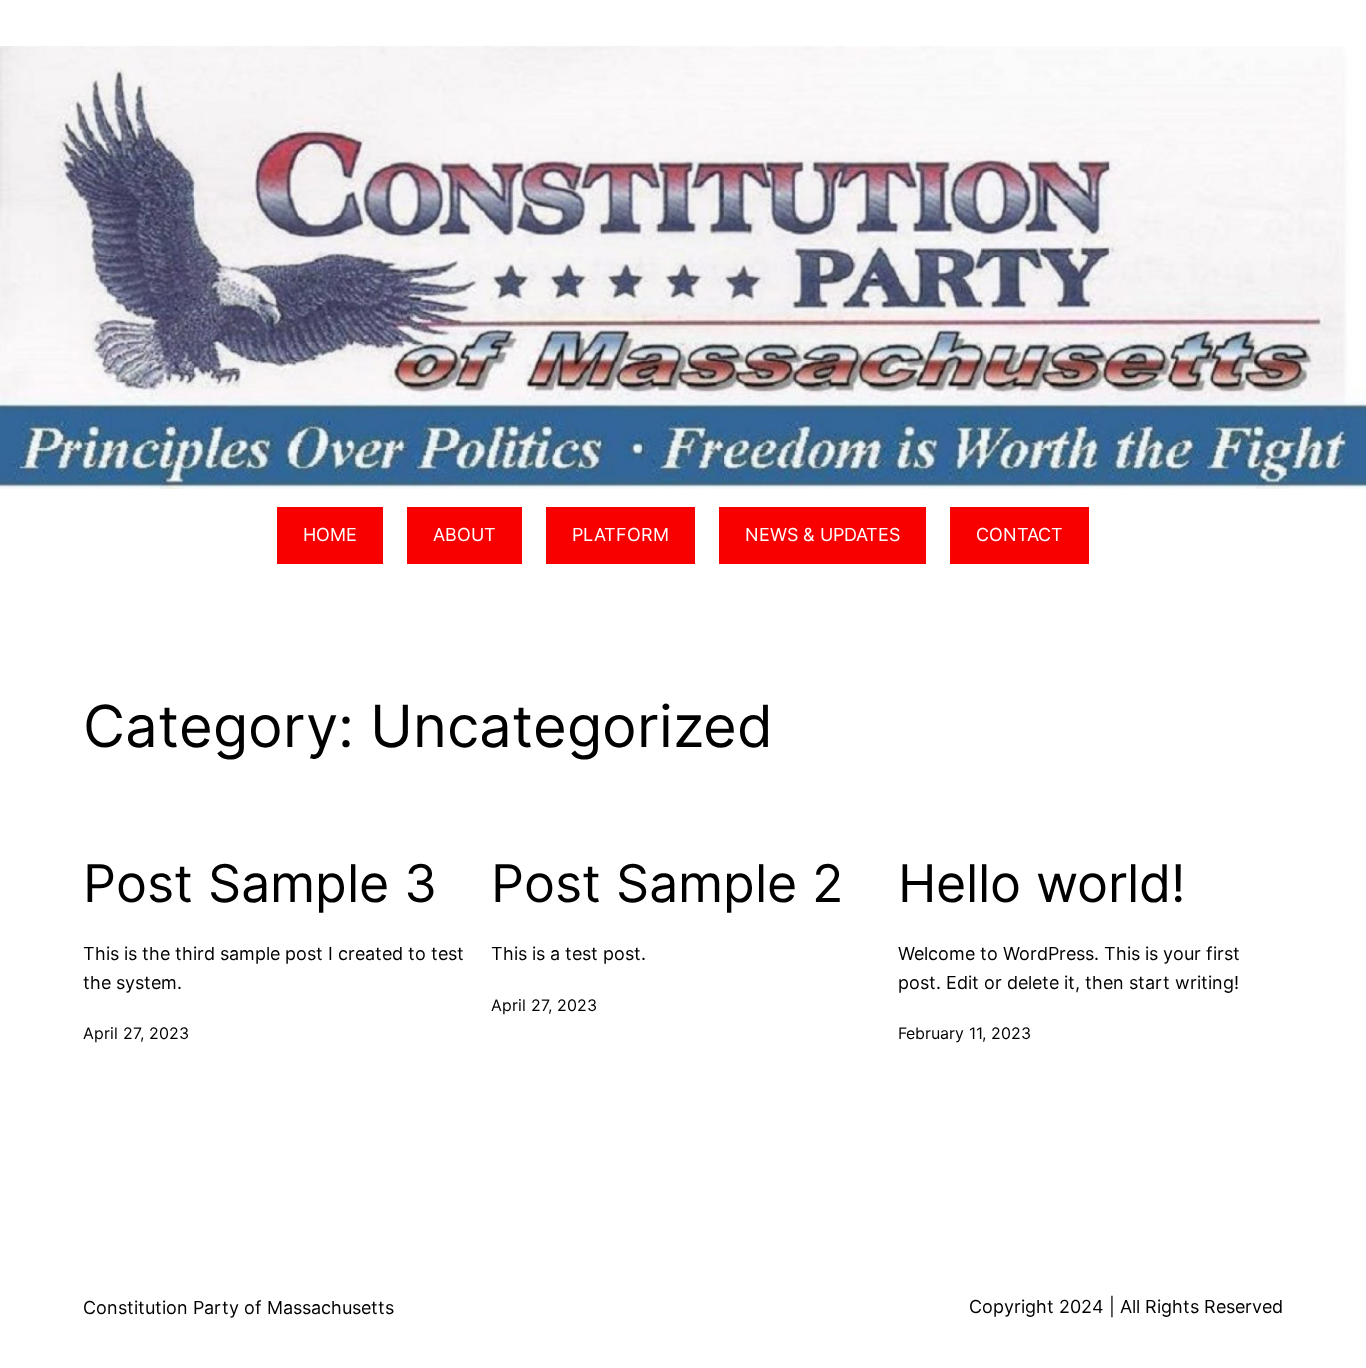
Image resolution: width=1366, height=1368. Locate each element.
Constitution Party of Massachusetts (238, 1307)
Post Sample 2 (667, 884)
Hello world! (1041, 884)
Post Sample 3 (260, 884)
